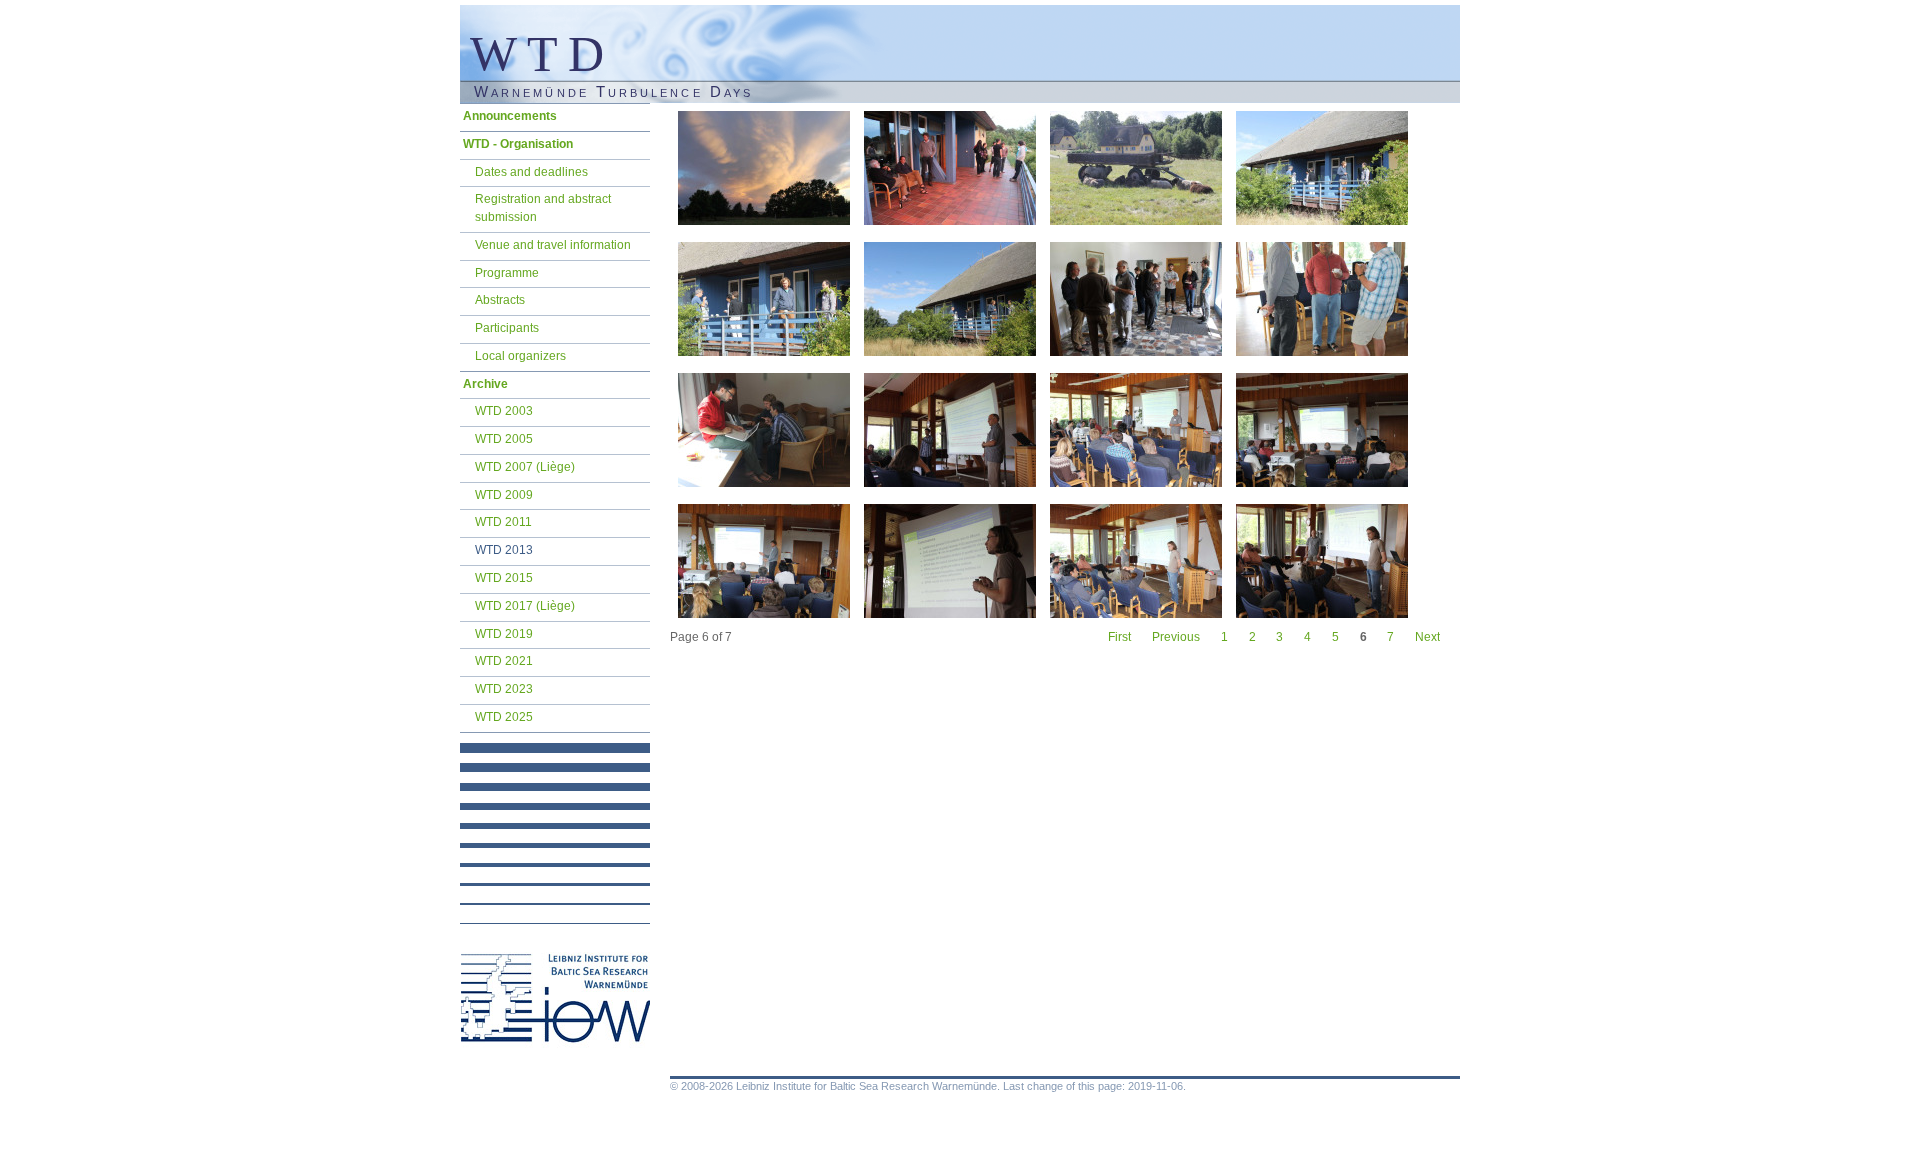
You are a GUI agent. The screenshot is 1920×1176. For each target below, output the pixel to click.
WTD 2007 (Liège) (525, 467)
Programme (507, 273)
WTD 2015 (504, 578)
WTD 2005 (504, 439)
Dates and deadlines (531, 172)
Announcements (510, 116)
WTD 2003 (504, 411)
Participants (507, 328)
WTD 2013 (504, 550)
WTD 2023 (504, 689)
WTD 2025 (504, 717)
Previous (1176, 637)
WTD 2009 (504, 495)
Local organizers (520, 356)
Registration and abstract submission (543, 208)
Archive (485, 384)
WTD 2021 (504, 661)
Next (1427, 637)
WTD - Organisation (518, 144)
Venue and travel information (553, 245)
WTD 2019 (504, 634)
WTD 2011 (503, 522)
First (1119, 637)
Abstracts (500, 300)
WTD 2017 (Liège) (525, 606)
